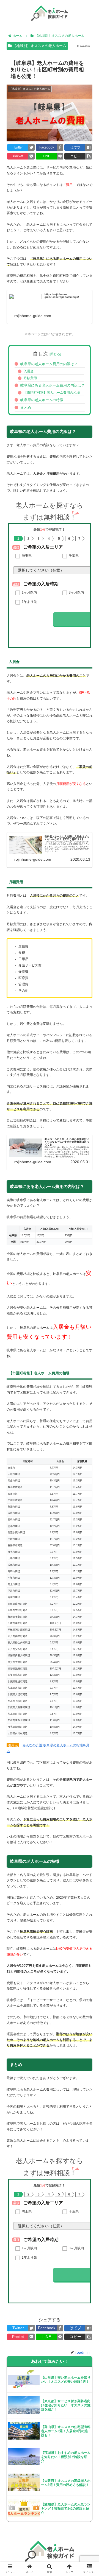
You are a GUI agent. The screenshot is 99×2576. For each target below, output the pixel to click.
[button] (88, 1286)
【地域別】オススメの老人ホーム (39, 46)
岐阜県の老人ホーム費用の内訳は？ (49, 364)
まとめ (26, 408)
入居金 (29, 371)
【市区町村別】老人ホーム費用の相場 (52, 393)
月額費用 (30, 378)
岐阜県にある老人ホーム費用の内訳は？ (53, 385)
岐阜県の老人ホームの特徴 (42, 400)
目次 (43, 354)
